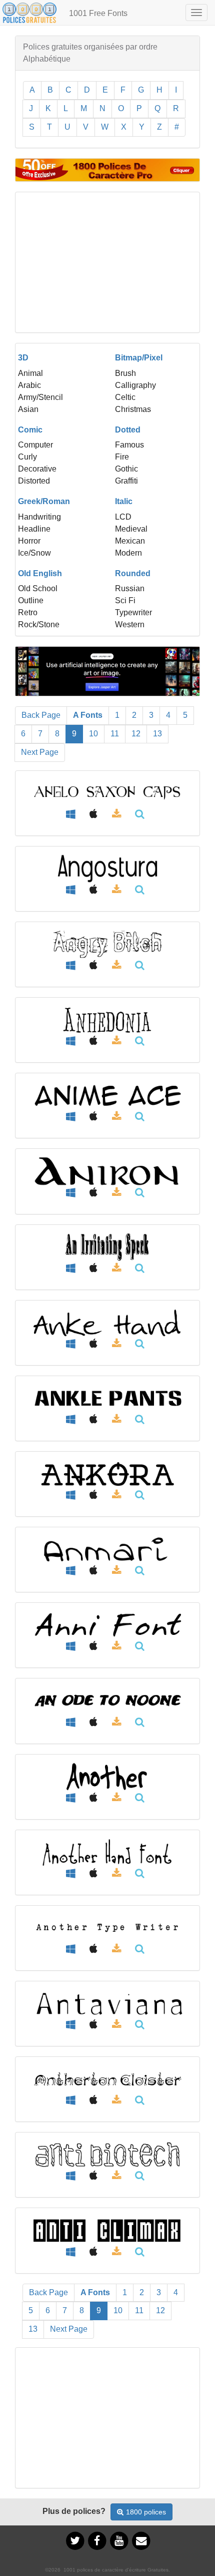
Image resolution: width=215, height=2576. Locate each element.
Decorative (37, 469)
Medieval (131, 529)
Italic (124, 501)
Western (130, 624)
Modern (128, 553)
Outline (31, 600)
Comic (30, 430)
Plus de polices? (74, 2511)
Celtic (125, 397)
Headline (34, 529)
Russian (130, 588)
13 (157, 734)
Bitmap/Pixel (139, 358)
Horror (29, 541)
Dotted (128, 430)
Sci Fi (125, 600)
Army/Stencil (40, 397)
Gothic (126, 469)
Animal (30, 373)
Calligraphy (135, 385)
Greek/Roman (44, 501)
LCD (123, 517)
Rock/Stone (39, 624)
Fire (122, 457)
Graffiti (126, 481)
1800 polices (146, 2512)
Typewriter (133, 612)
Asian (28, 409)
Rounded (133, 573)
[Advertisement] (107, 262)
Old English (40, 573)
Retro (28, 612)
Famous (129, 445)
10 (93, 734)
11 (115, 734)
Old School (38, 588)
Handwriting (39, 517)
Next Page (40, 752)
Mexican (130, 541)
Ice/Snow (34, 553)
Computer (35, 445)
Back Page (41, 715)
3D (23, 358)
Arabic (29, 385)
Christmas (133, 409)
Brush (125, 373)
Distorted (34, 481)
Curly (27, 457)
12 (136, 734)
